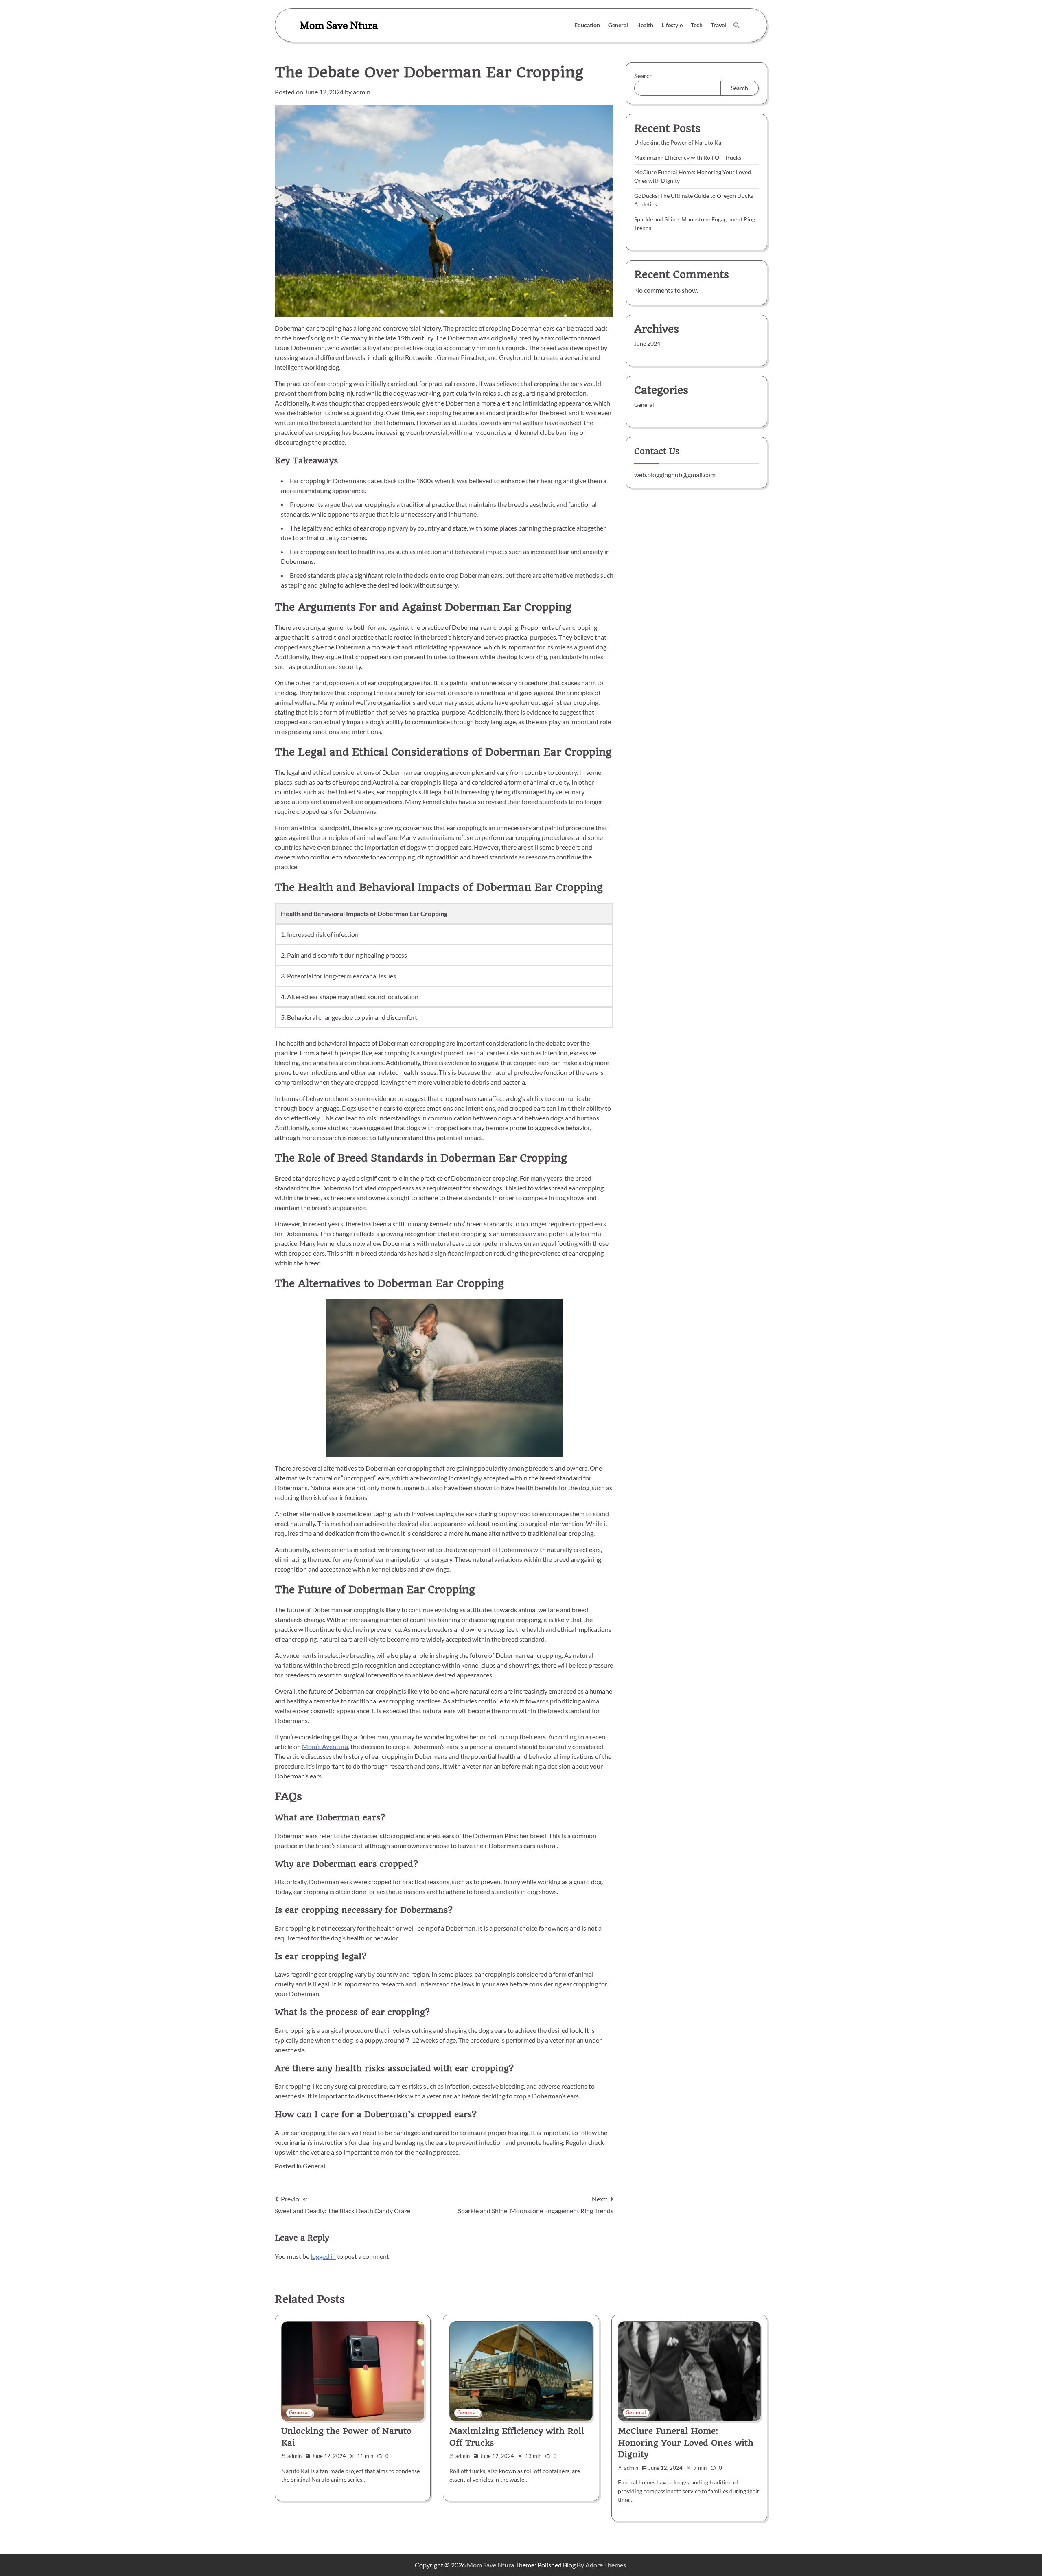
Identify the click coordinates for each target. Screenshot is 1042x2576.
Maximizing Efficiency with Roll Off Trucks (688, 157)
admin (362, 92)
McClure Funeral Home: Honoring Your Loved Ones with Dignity (686, 2443)
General (618, 25)
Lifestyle (672, 25)
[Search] (736, 25)
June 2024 (647, 343)
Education (587, 25)
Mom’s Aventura (325, 1746)
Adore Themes (606, 2565)
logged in (323, 2256)
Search (644, 76)
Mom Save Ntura (339, 25)
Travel (718, 25)
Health (645, 25)
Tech (697, 25)
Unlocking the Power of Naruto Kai (679, 142)
